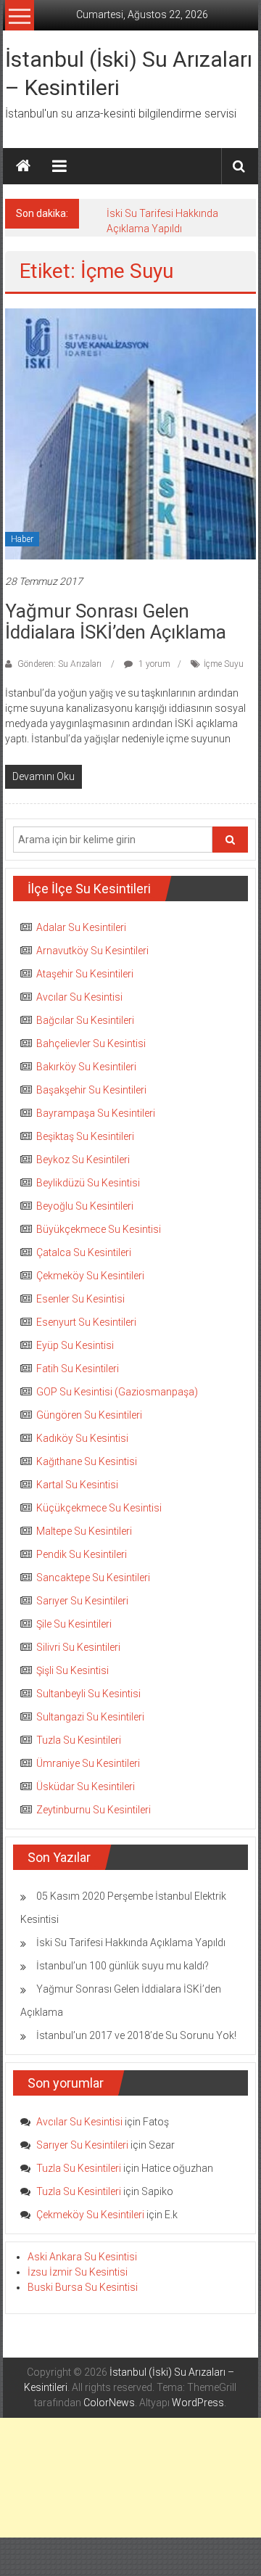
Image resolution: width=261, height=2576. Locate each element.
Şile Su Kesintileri (74, 1624)
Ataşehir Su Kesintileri (85, 974)
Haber (22, 539)
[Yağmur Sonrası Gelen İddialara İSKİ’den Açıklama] (130, 433)
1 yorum (153, 664)
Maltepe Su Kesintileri (84, 1531)
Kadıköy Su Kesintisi (82, 1438)
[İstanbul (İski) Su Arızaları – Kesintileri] (23, 166)
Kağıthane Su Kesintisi (87, 1461)
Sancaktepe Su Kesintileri (93, 1578)
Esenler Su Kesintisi (80, 1299)
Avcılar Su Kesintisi (79, 997)
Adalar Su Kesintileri (81, 927)
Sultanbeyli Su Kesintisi (88, 1694)
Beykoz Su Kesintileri (83, 1160)
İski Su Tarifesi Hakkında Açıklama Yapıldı (131, 1943)
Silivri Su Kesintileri (78, 1647)
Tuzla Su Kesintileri (79, 1740)
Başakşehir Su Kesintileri (91, 1090)
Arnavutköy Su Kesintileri (92, 951)
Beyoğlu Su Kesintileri (85, 1206)
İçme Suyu (224, 664)
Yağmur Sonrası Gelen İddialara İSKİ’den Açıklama (116, 622)
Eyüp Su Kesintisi (75, 1345)
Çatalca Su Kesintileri (84, 1252)
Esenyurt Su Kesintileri (86, 1322)
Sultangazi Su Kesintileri (90, 1717)
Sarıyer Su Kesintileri (82, 1601)
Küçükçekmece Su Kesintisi (99, 1508)
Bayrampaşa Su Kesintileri (96, 1113)
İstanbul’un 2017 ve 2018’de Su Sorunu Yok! (136, 2035)
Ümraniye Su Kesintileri (88, 1763)
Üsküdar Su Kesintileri (86, 1787)
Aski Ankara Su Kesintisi (82, 2257)
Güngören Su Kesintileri (89, 1415)
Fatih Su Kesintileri (78, 1369)
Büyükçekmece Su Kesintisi (99, 1229)
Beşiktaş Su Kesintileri (85, 1136)
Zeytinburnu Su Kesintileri (94, 1810)
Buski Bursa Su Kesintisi (83, 2287)
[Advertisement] (130, 2478)
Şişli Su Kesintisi (72, 1670)
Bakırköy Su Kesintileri (86, 1067)
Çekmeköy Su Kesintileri (90, 1276)
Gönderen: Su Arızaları (59, 664)
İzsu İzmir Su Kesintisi (78, 2272)
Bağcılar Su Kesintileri (85, 1020)
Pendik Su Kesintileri (82, 1554)
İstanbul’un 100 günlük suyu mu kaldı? (123, 1966)
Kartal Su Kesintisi (77, 1485)
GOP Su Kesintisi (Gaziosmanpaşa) (117, 1392)
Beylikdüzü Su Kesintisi (88, 1183)
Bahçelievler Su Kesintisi (91, 1043)
